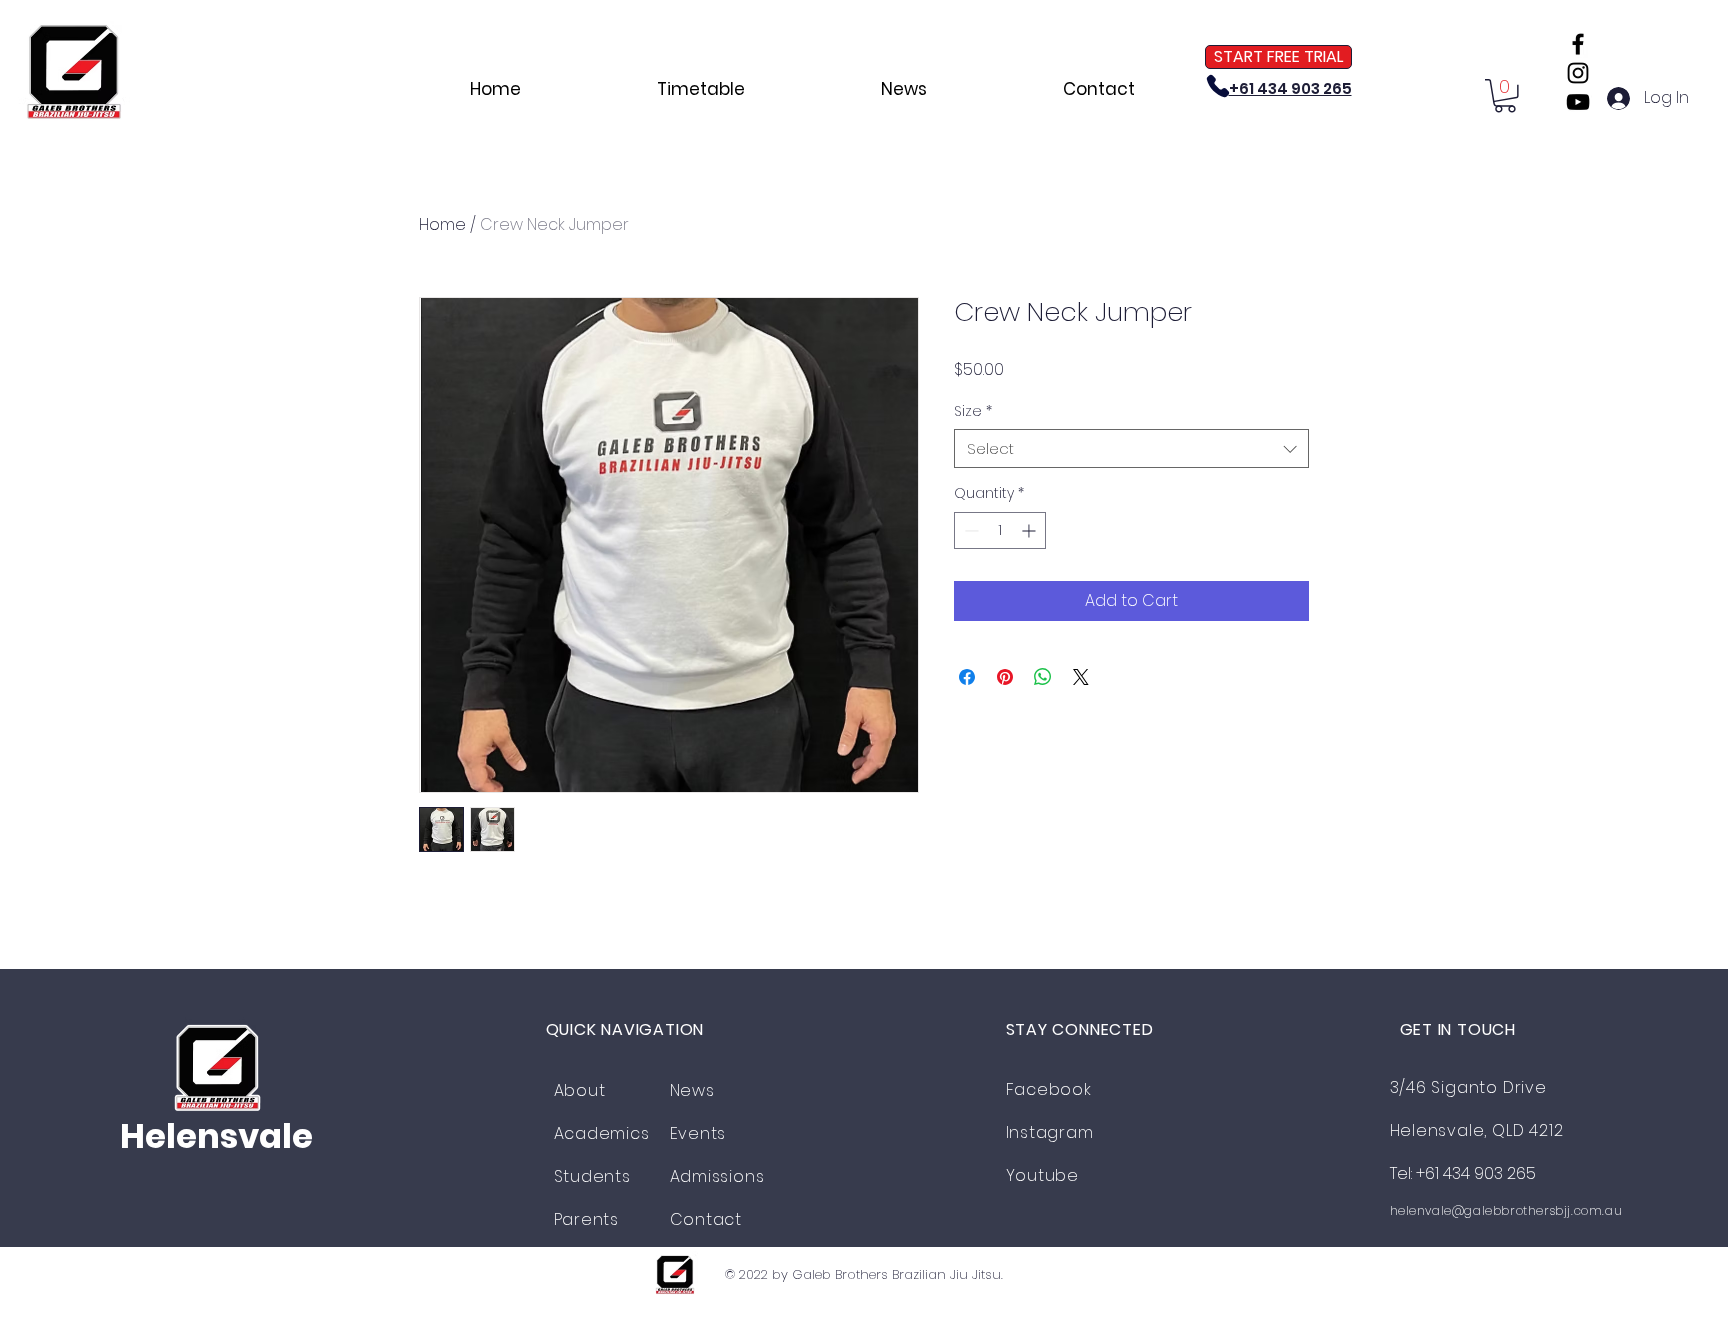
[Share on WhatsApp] (1043, 677)
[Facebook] (1578, 44)
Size (973, 411)
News (692, 1090)
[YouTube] (1578, 102)
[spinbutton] (1000, 530)
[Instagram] (1578, 73)
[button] (1505, 96)
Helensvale (216, 1136)
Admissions (717, 1176)
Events (698, 1133)
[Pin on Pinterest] (1005, 677)
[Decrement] (969, 530)
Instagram (1050, 1132)
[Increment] (1030, 530)
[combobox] (1131, 448)
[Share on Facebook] (967, 677)
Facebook (1049, 1089)
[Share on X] (1081, 677)
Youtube (1043, 1175)
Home (442, 224)
